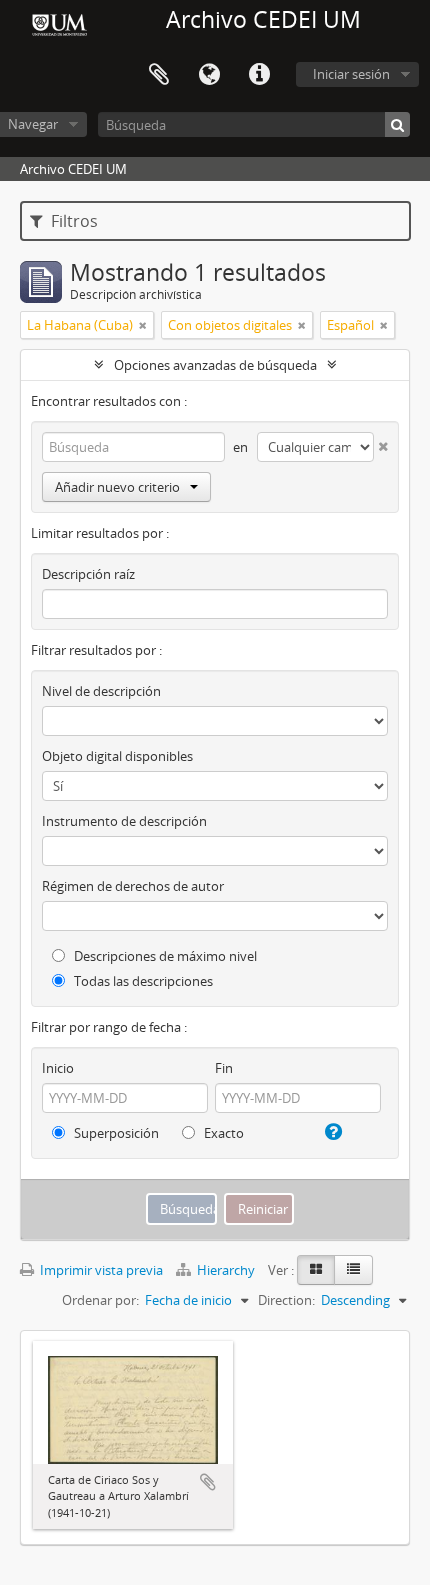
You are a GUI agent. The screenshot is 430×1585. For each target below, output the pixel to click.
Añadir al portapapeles (208, 1482)
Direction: (286, 1300)
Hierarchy (226, 1270)
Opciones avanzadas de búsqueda (215, 365)
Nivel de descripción (101, 691)
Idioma (209, 75)
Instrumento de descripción (124, 821)
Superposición (115, 1133)
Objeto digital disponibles (117, 756)
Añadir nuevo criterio (117, 487)
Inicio (58, 1068)
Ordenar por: (100, 1300)
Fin (224, 1068)
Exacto (222, 1133)
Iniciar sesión (351, 74)
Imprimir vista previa (100, 1270)
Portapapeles (159, 75)
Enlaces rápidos (259, 75)
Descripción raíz (88, 574)
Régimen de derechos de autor (133, 886)
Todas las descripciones (142, 981)
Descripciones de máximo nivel (164, 956)
